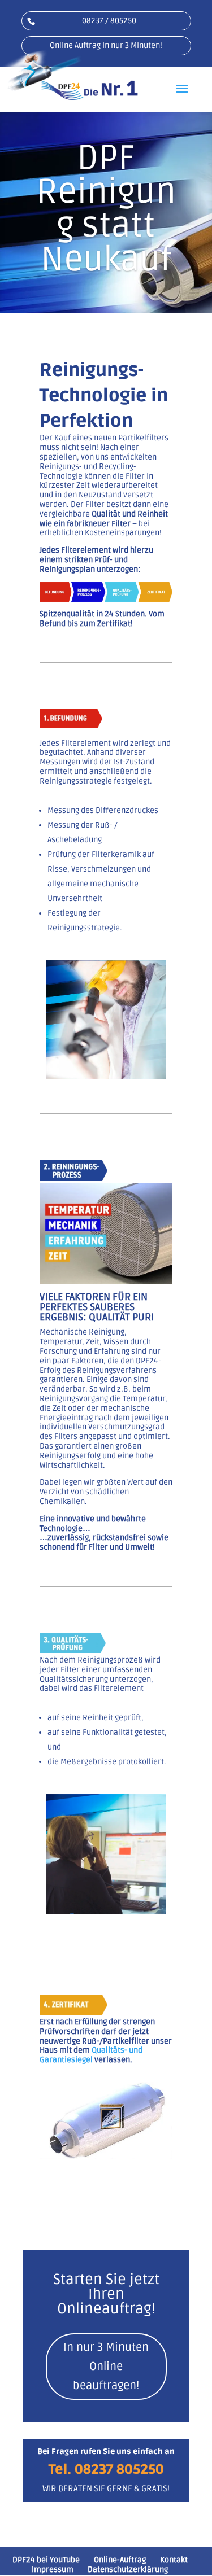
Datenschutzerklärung (128, 2570)
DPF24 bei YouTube (46, 2560)
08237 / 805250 (109, 21)
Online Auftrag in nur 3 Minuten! (106, 45)
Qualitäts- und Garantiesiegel (91, 2055)
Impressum (53, 2570)
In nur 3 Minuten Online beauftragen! (106, 2367)
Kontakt (174, 2560)
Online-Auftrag (120, 2560)
